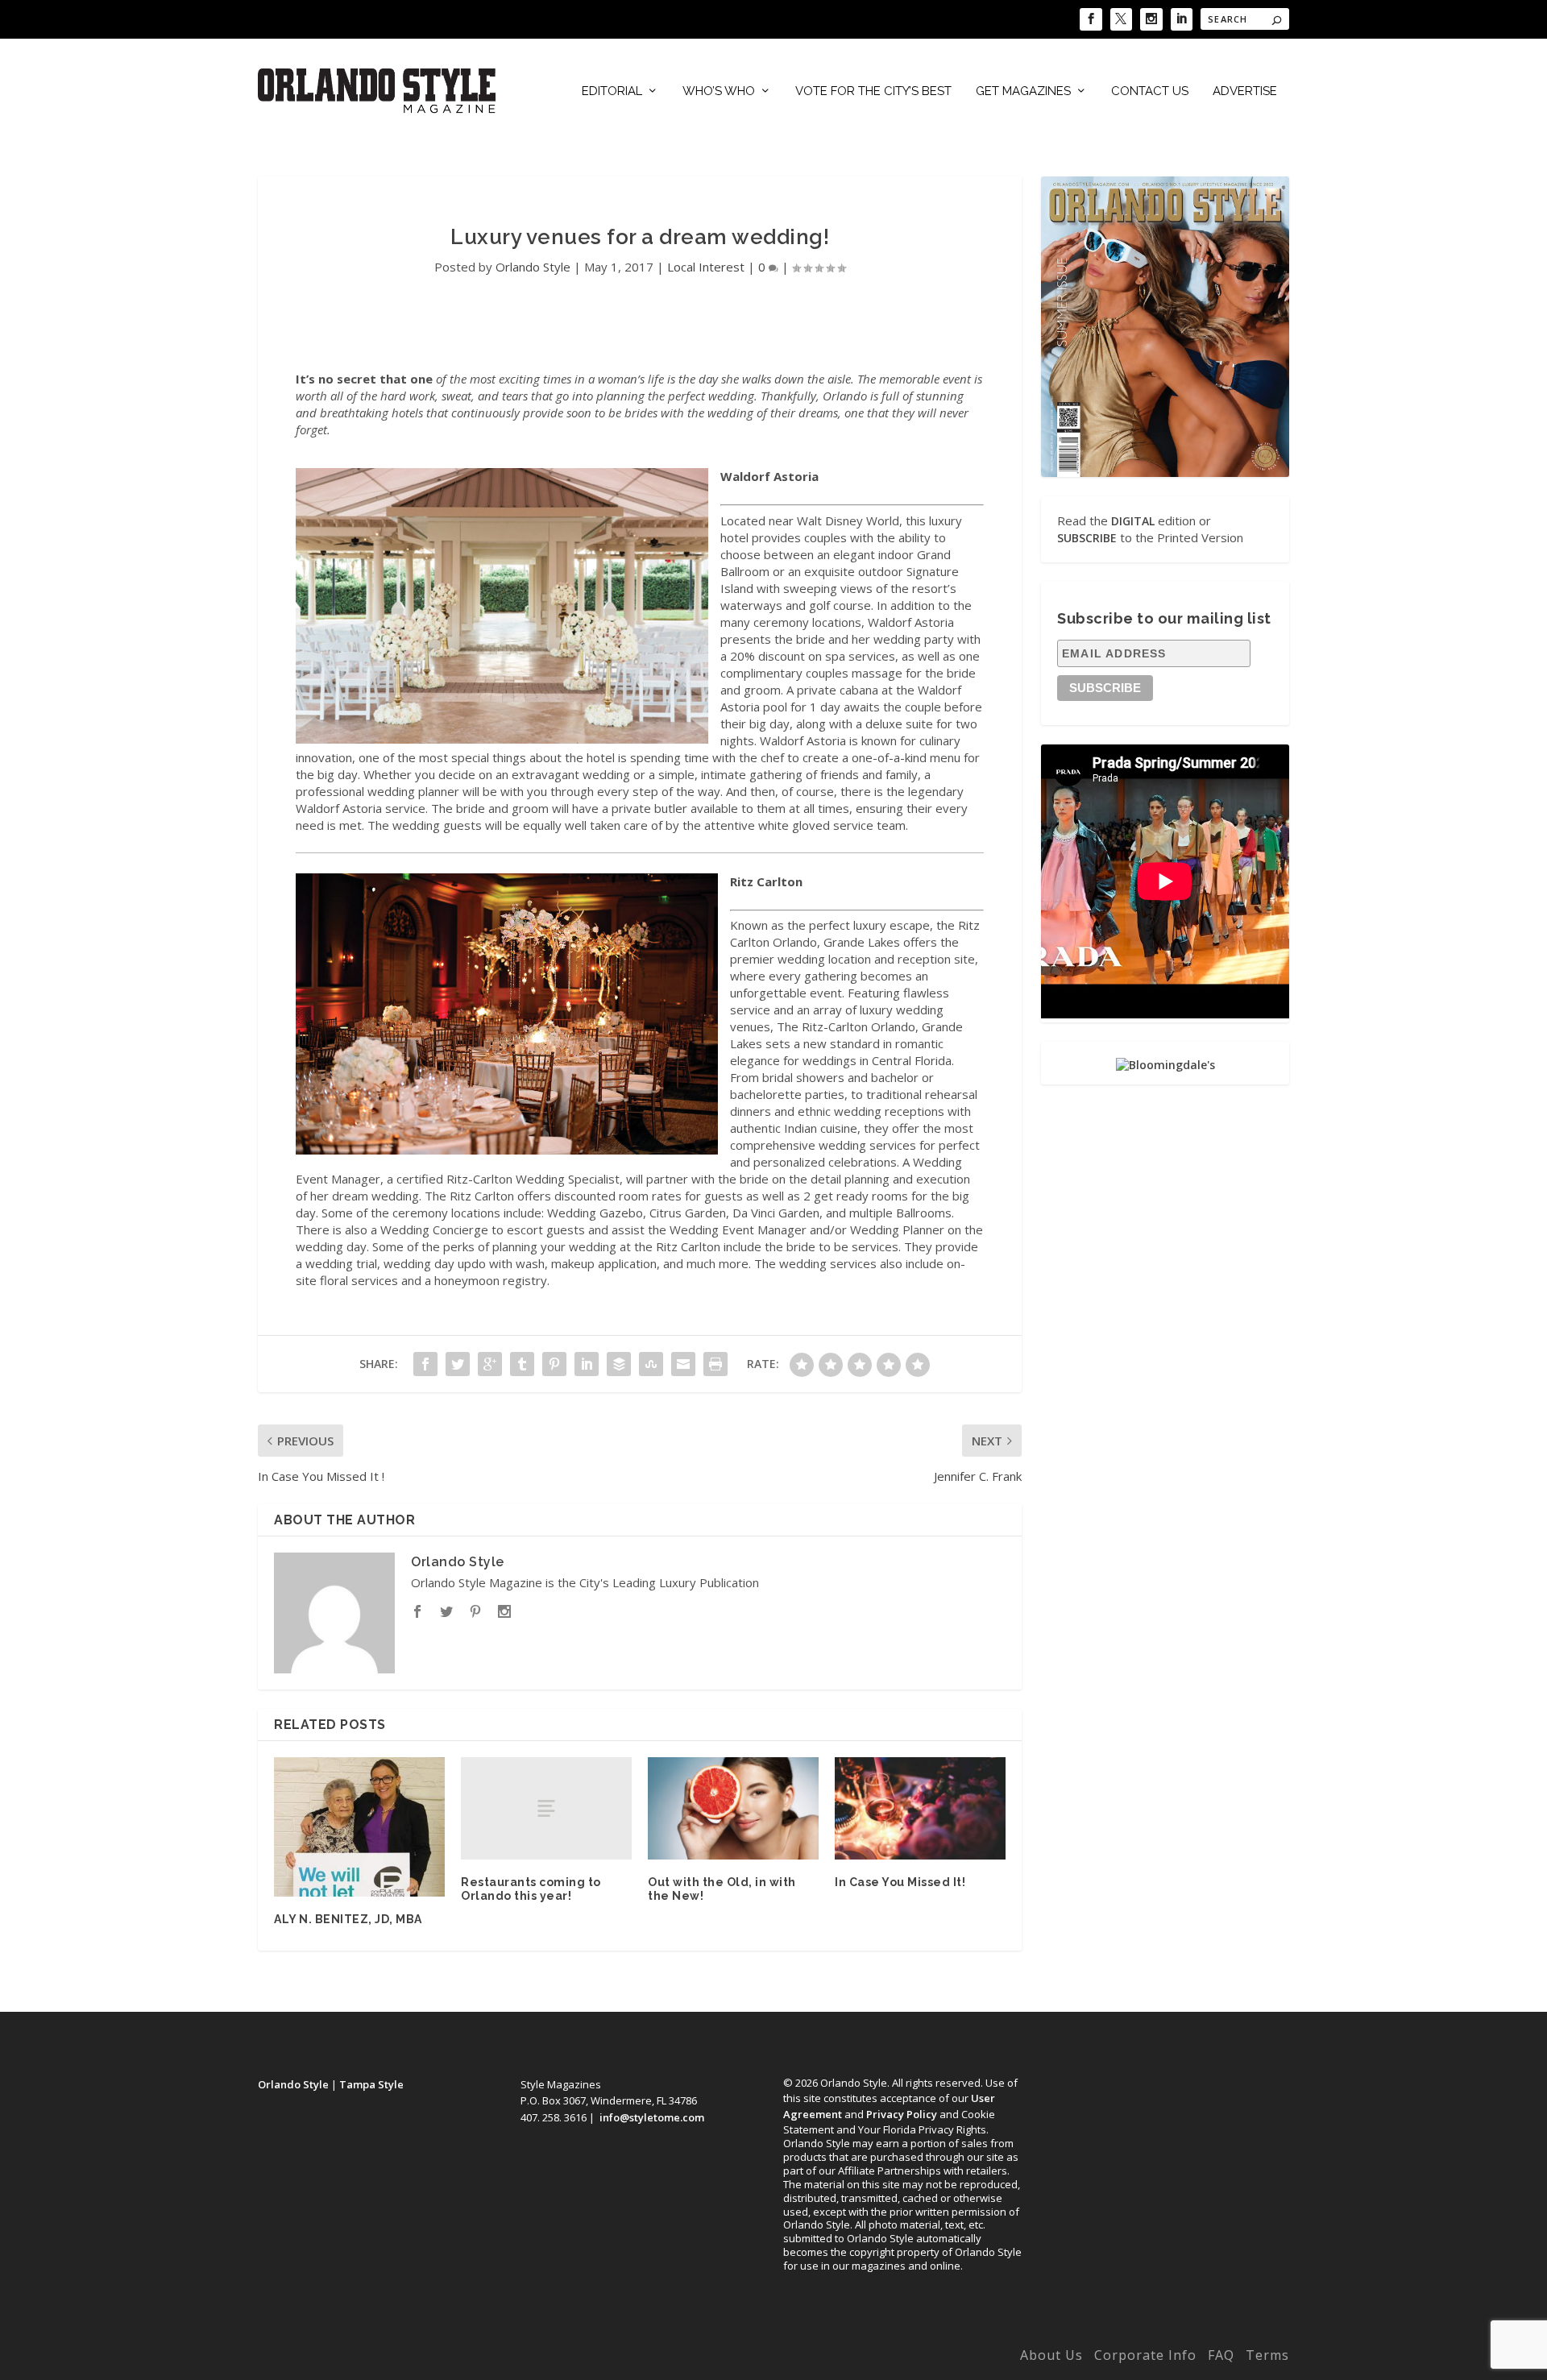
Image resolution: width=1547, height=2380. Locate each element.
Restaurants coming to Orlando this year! (531, 1889)
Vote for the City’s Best (873, 91)
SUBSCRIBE (1087, 538)
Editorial (612, 91)
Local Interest (706, 267)
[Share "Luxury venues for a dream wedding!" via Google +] (490, 1364)
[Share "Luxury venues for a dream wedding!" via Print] (715, 1364)
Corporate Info (1145, 2355)
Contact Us (1150, 91)
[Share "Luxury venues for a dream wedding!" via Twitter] (458, 1364)
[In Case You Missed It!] (920, 1808)
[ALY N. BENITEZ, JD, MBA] (359, 1827)
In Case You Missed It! (900, 1882)
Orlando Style (533, 267)
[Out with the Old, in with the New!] (733, 1808)
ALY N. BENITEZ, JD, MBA (348, 1919)
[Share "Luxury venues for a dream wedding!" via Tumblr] (522, 1364)
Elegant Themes (365, 2358)
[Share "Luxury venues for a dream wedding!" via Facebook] (425, 1364)
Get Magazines (1023, 91)
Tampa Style (371, 2084)
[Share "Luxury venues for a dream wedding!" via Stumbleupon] (651, 1364)
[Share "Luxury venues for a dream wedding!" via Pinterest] (554, 1364)
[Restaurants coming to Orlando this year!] (546, 1808)
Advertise (1245, 91)
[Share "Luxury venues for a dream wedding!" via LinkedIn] (587, 1364)
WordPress (510, 2358)
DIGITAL (1133, 521)
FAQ (1221, 2355)
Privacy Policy (902, 2114)
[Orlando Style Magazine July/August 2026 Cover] (1165, 326)
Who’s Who (719, 91)
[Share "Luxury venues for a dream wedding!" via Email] (683, 1364)
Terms (1267, 2355)
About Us (1051, 2355)
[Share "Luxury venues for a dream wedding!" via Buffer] (619, 1364)
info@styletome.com (652, 2117)
